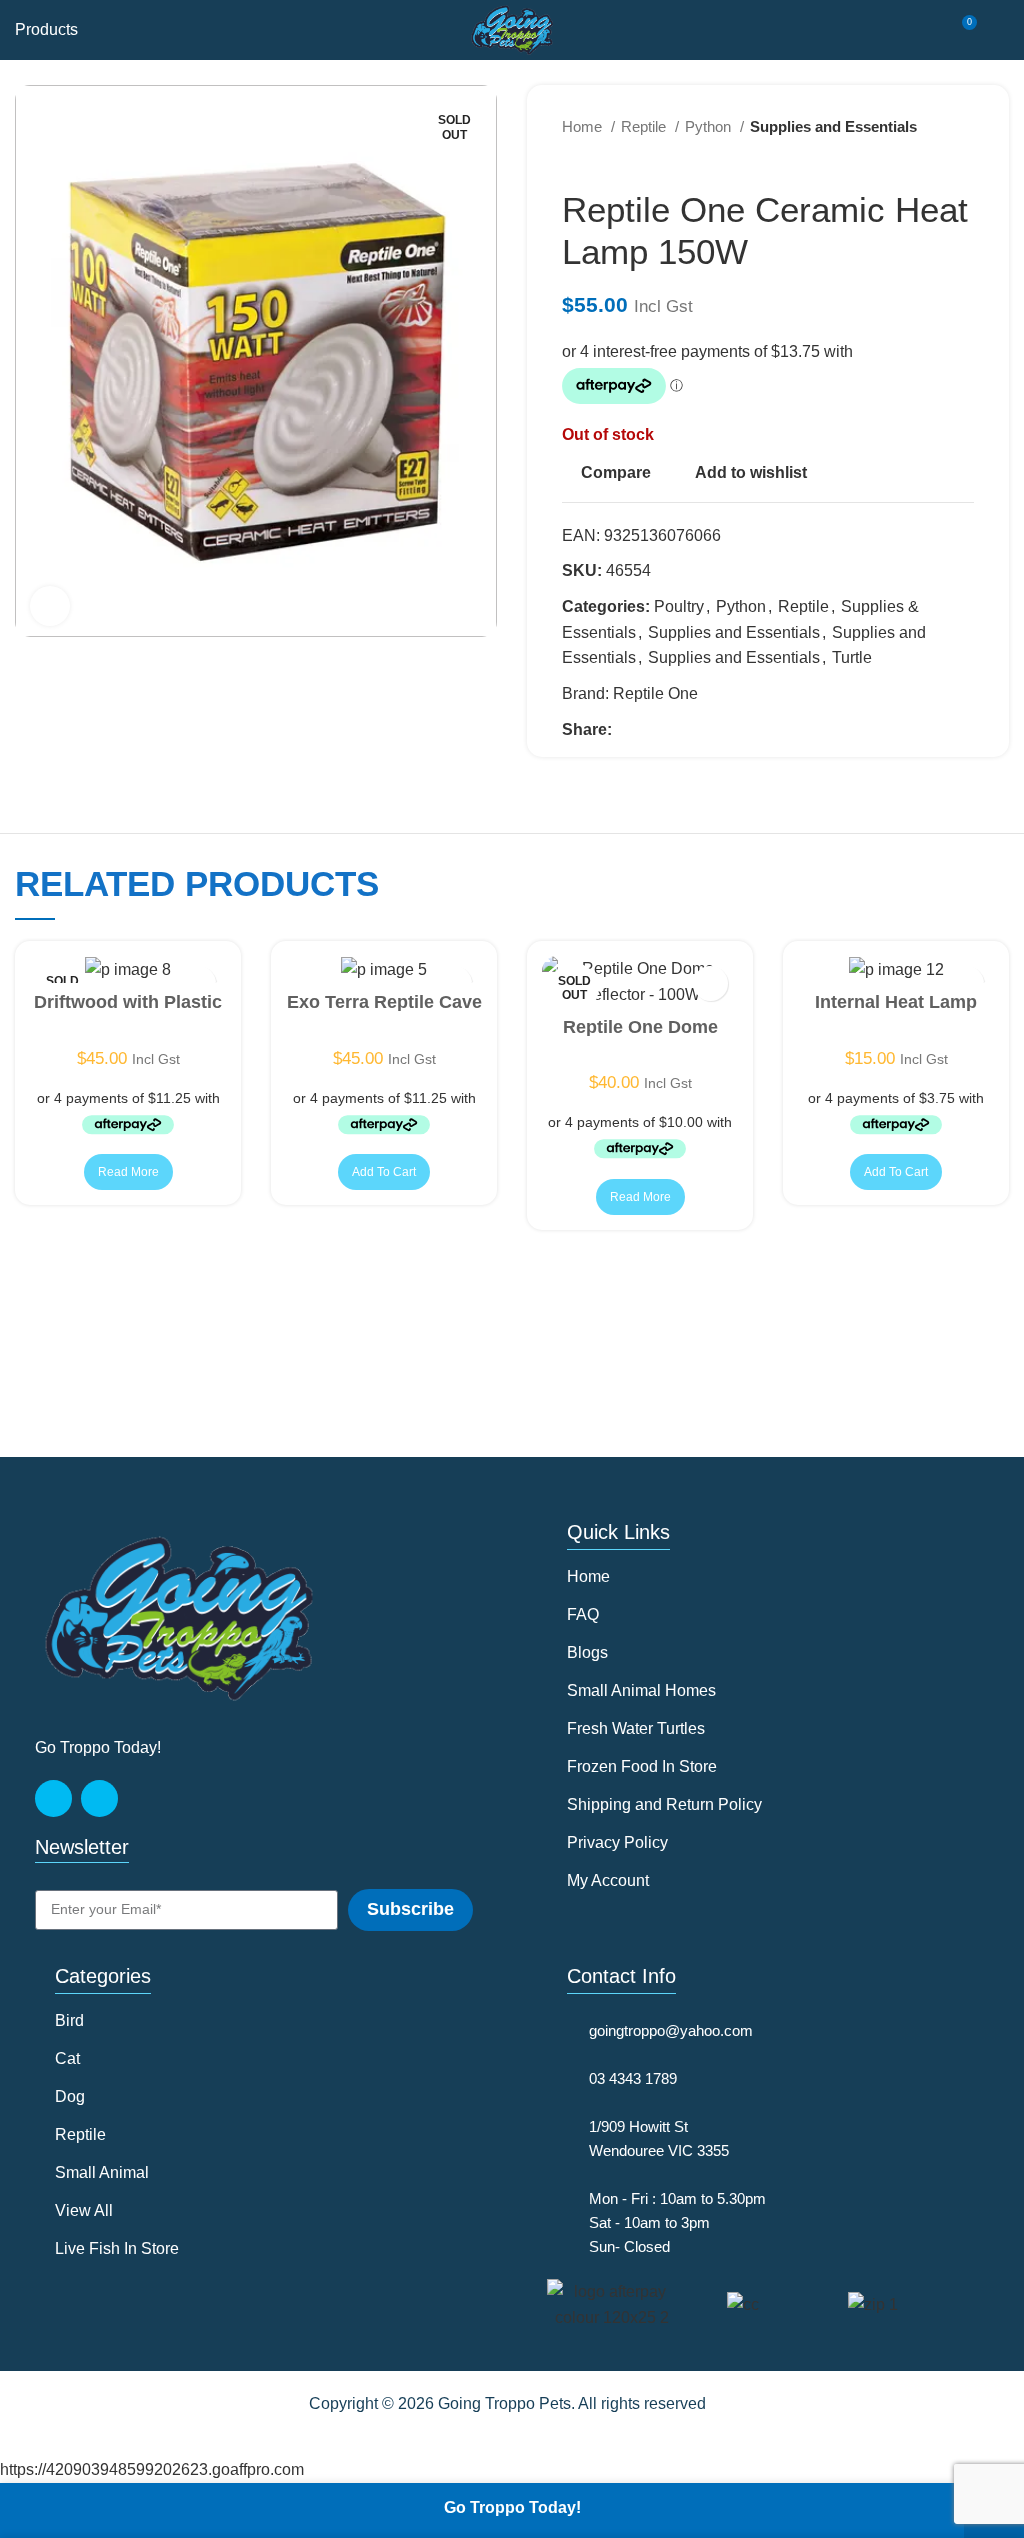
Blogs (587, 1652)
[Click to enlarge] (50, 606)
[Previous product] (924, 159)
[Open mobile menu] (1001, 30)
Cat (67, 2058)
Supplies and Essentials (833, 126)
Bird (69, 2020)
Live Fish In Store (117, 2248)
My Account (608, 1880)
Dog (70, 2096)
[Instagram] (99, 1798)
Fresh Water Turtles (636, 1728)
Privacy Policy (617, 1842)
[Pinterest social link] (674, 729)
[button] (384, 1172)
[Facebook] (53, 1798)
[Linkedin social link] (697, 729)
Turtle (852, 657)
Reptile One (655, 693)
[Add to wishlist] (710, 983)
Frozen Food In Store (642, 1766)
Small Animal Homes (641, 1690)
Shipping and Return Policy (664, 1804)
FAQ (583, 1614)
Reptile (645, 126)
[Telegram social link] (720, 729)
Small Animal (102, 2172)
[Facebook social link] (628, 729)
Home (584, 126)
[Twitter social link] (651, 729)
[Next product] (964, 159)
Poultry (679, 606)
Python (710, 126)
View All (84, 2210)
